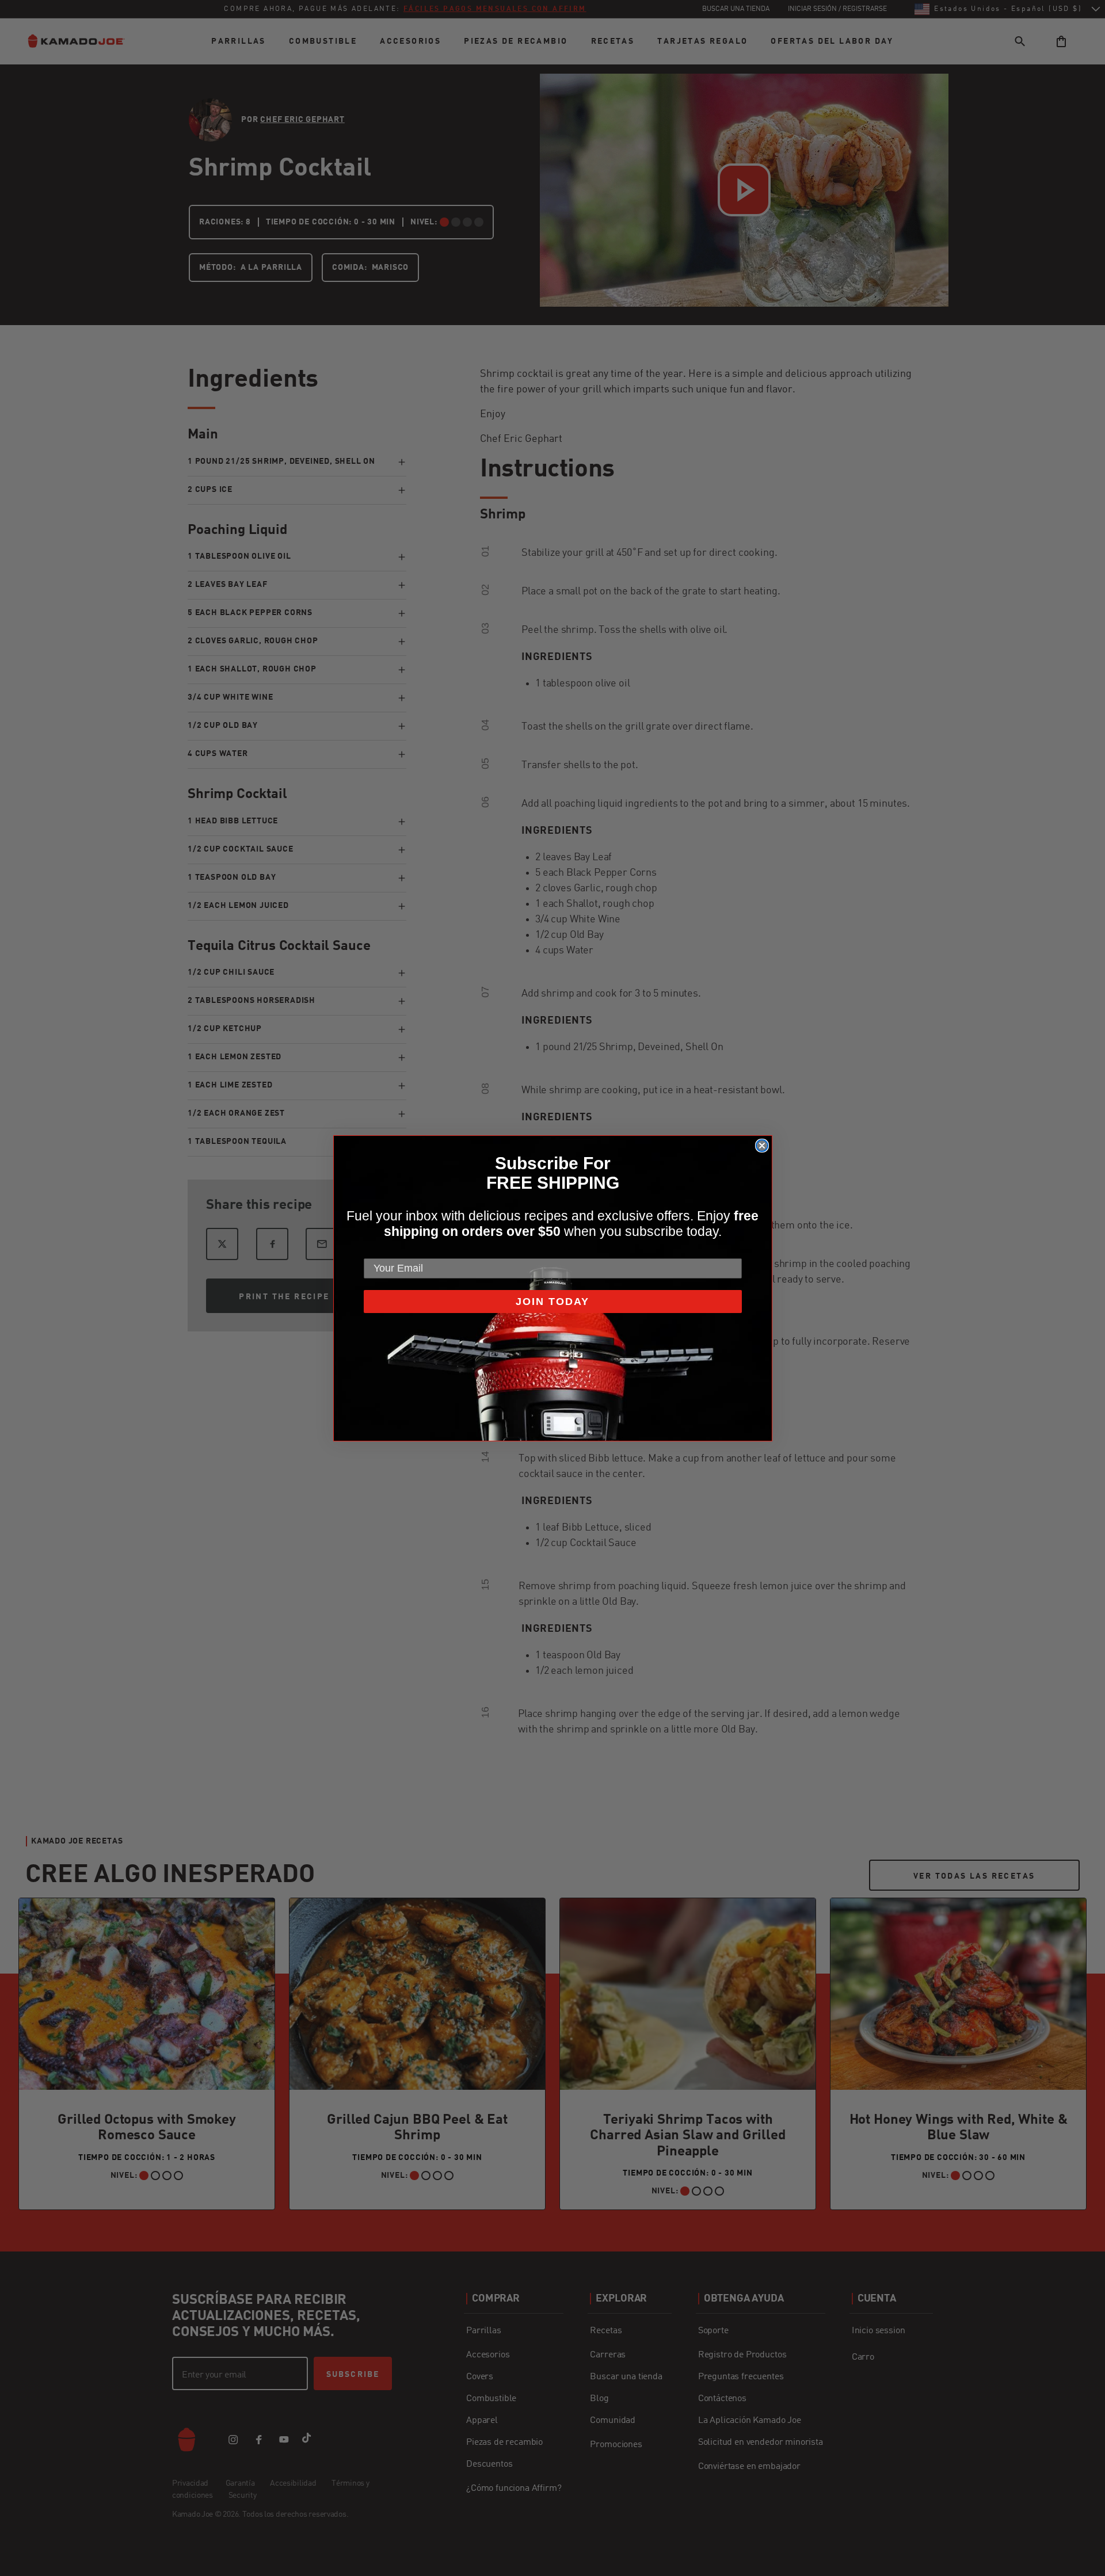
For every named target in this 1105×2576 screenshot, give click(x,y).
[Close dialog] (762, 1146)
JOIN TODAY (552, 1302)
